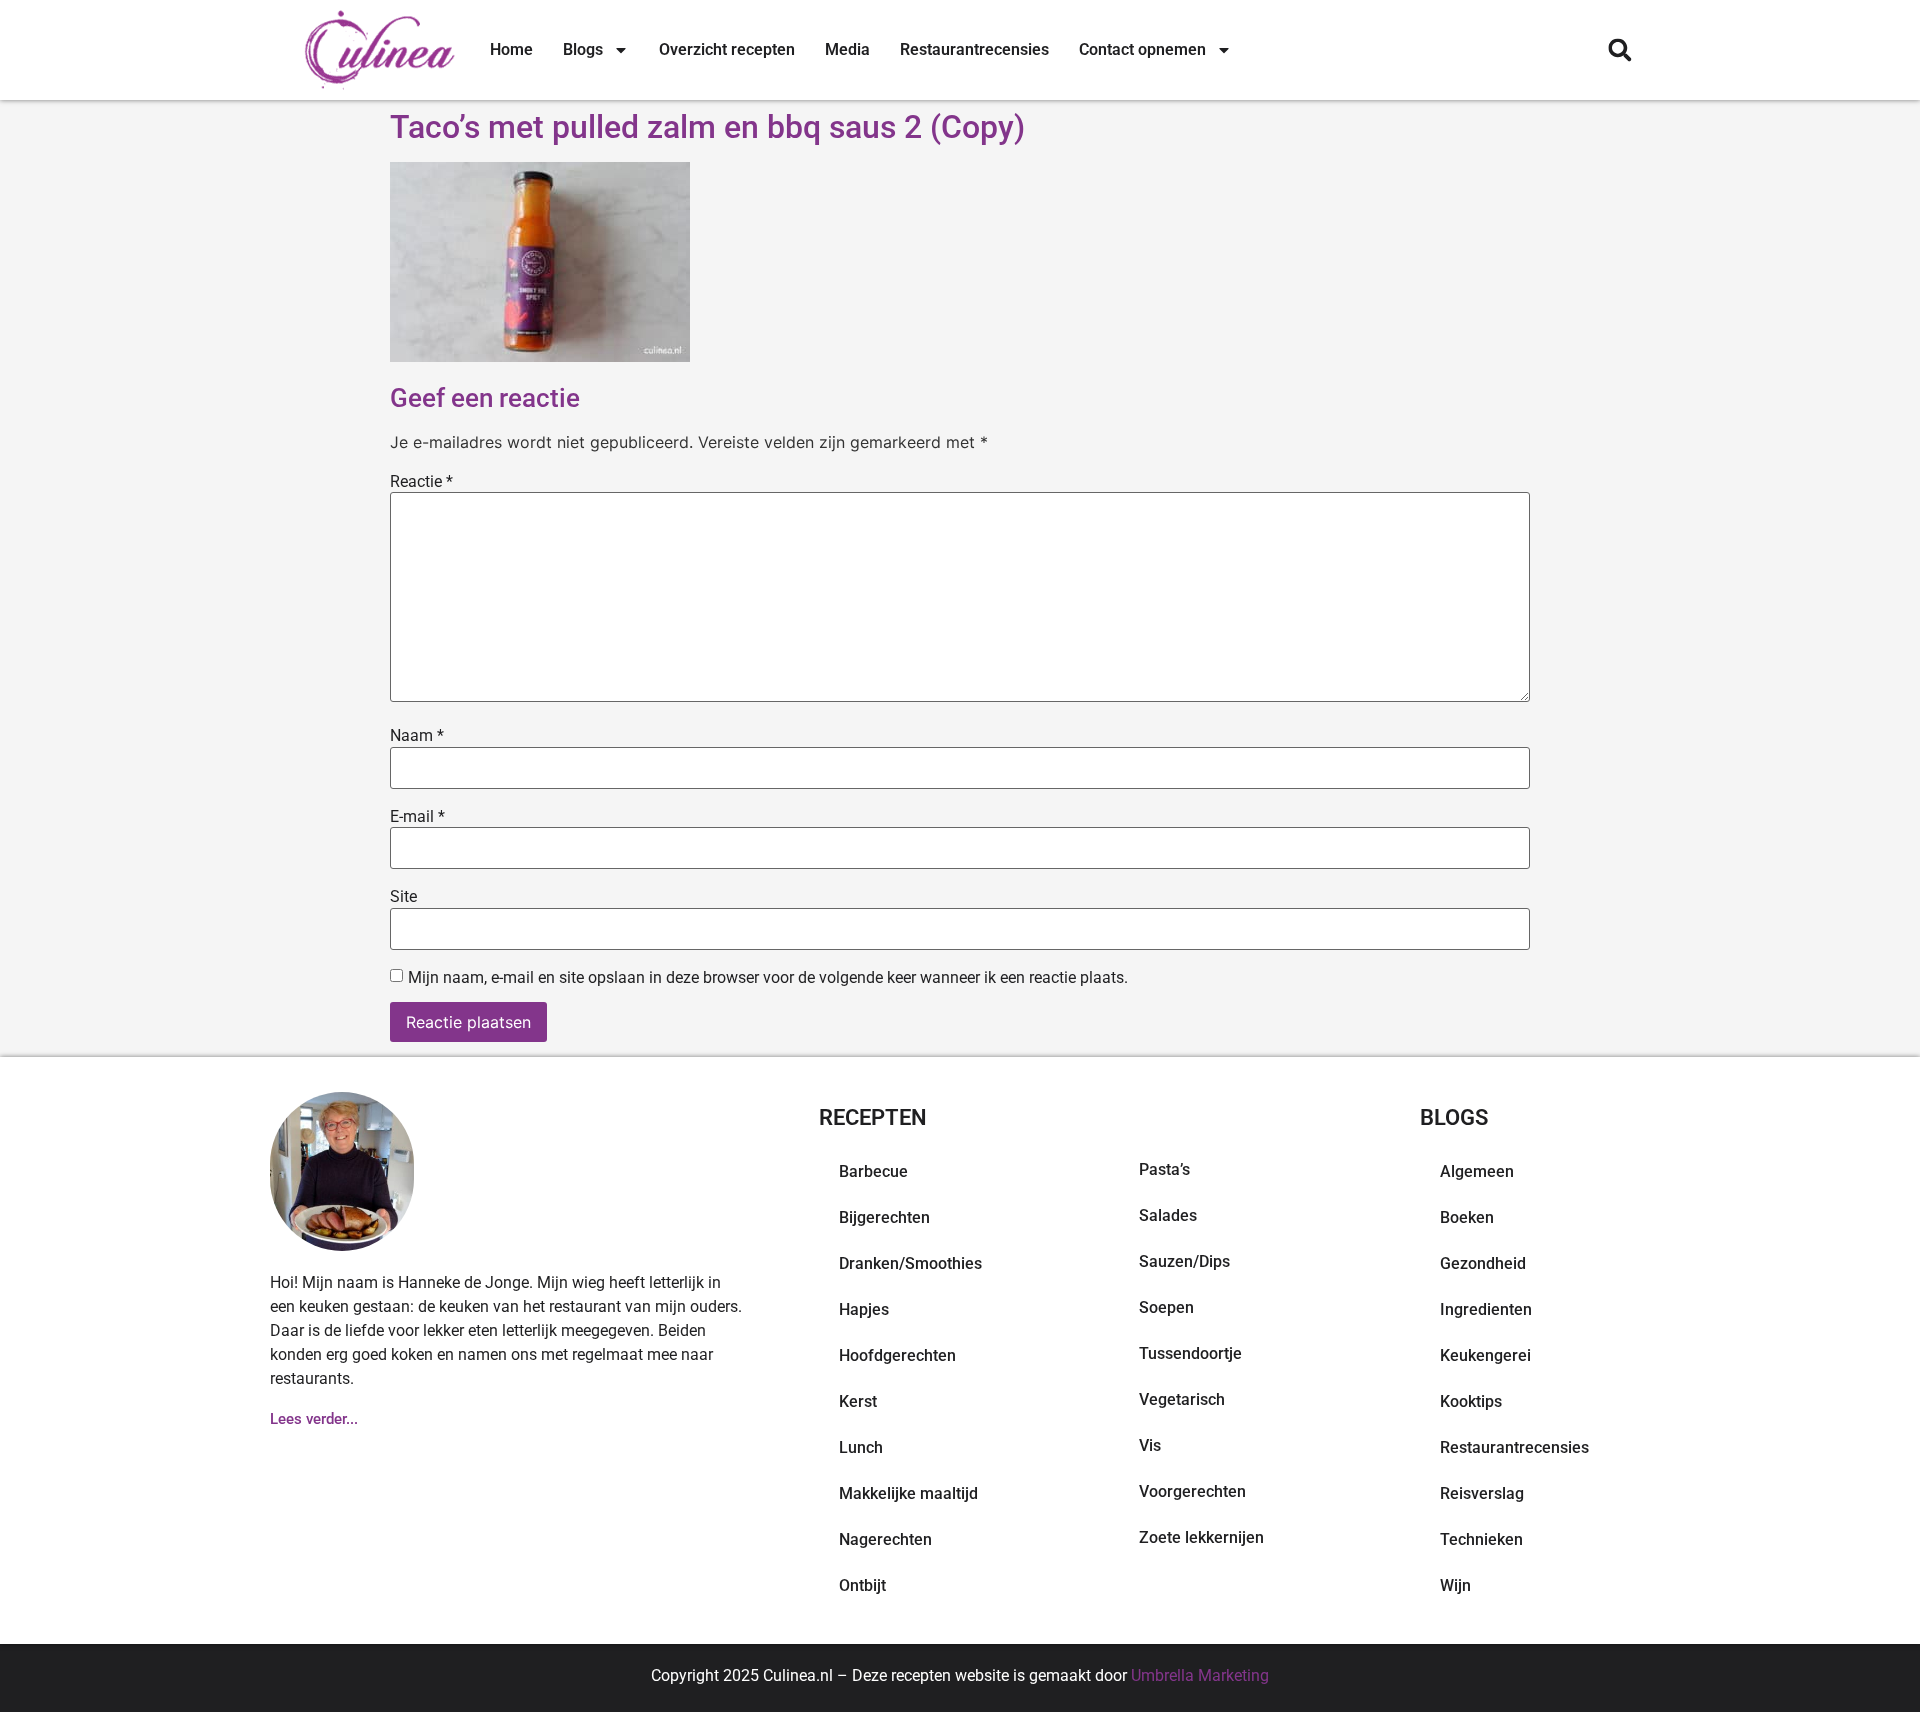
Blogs (583, 49)
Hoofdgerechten (897, 1355)
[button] (1619, 50)
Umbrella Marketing (1200, 1675)
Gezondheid (1483, 1263)
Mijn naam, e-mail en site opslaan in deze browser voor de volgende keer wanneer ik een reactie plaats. (768, 978)
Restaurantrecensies (974, 49)
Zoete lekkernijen (1201, 1537)
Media (847, 49)
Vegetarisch (1182, 1399)
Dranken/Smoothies (910, 1263)
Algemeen (1477, 1171)
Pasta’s (1164, 1169)
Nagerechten (885, 1539)
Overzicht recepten (727, 49)
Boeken (1467, 1217)
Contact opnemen (1142, 49)
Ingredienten (1486, 1309)
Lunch (861, 1447)
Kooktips (1471, 1401)
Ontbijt (862, 1585)
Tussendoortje (1190, 1353)
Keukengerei (1485, 1355)
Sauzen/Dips (1184, 1261)
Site (403, 897)
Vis (1150, 1445)
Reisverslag (1482, 1493)
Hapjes (864, 1309)
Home (511, 49)
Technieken (1481, 1539)
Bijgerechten (884, 1217)
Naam (417, 736)
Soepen (1166, 1307)
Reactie (421, 482)
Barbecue (873, 1171)
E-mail (417, 817)
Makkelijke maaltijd (908, 1493)
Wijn (1455, 1585)
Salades (1168, 1215)
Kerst (858, 1401)
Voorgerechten (1192, 1491)
